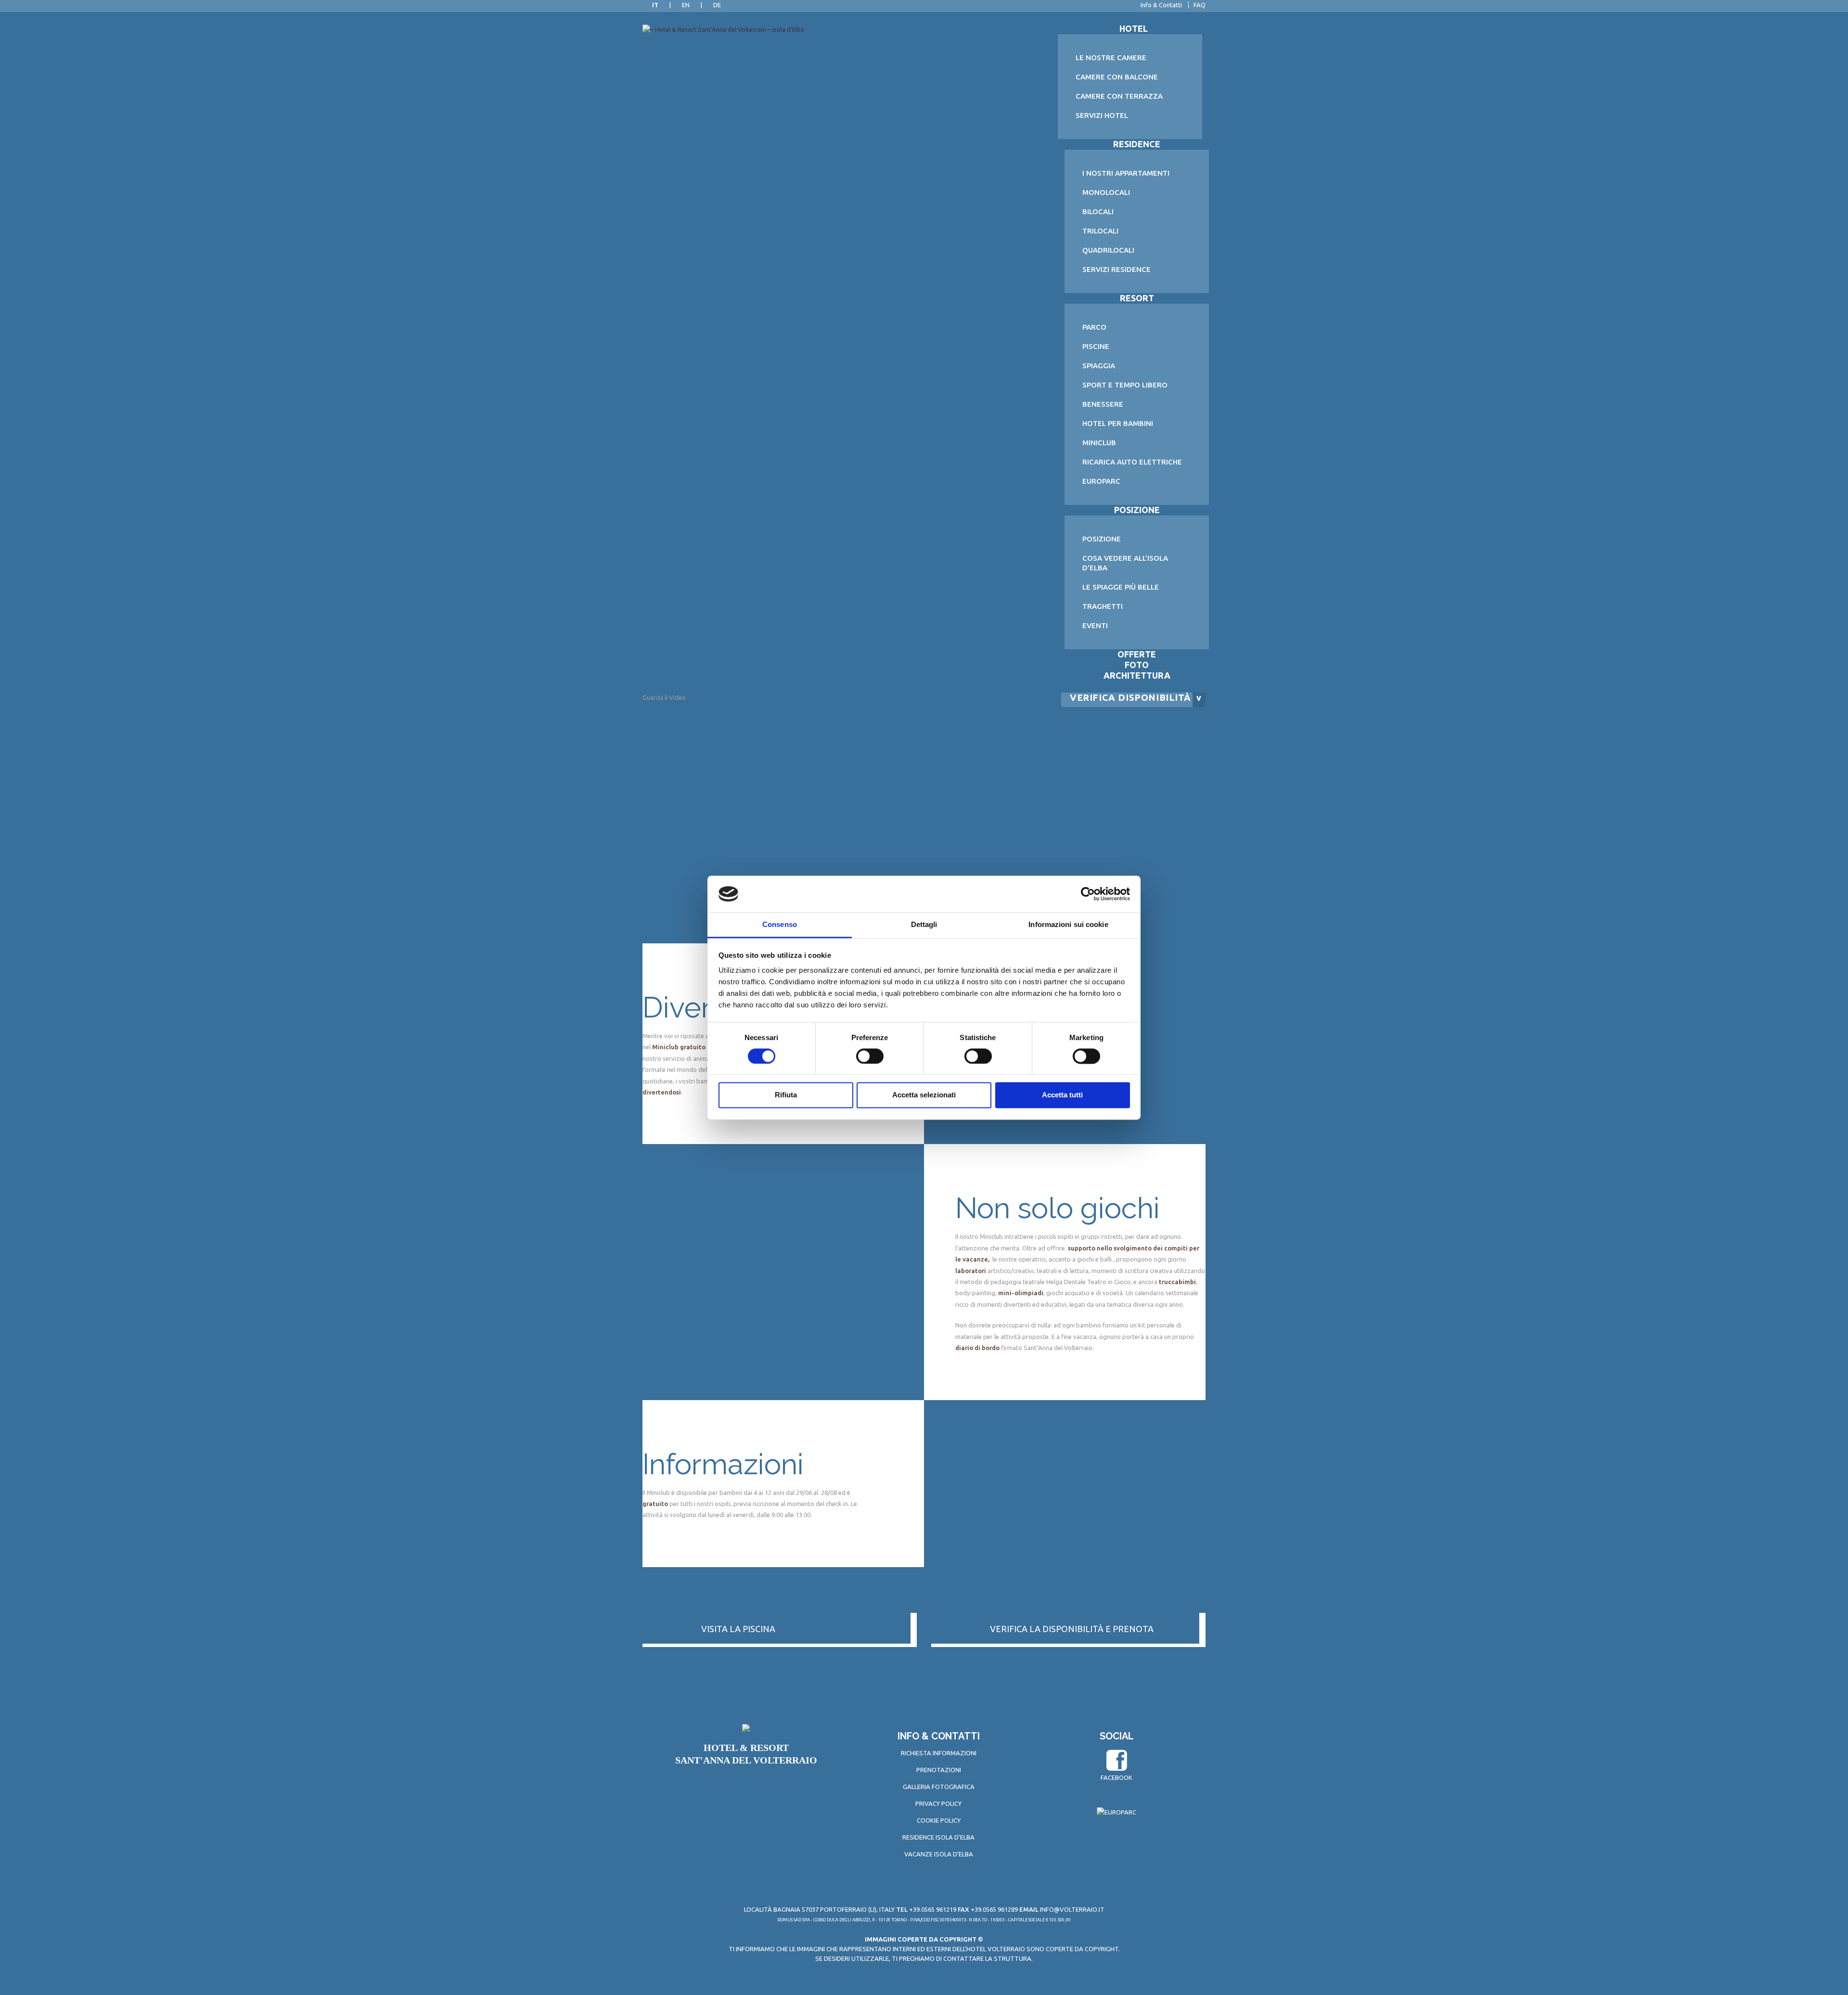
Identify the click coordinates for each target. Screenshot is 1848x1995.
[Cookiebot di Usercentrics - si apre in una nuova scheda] (1088, 894)
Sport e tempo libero (1125, 385)
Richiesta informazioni (939, 1753)
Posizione (1102, 539)
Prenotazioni (939, 1770)
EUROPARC (1101, 481)
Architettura (1137, 675)
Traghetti (1103, 606)
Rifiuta (786, 1095)
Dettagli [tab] (924, 925)
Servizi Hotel (1102, 115)
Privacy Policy (938, 1803)
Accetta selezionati (924, 1095)
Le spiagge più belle (1121, 587)
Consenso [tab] (780, 925)
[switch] (870, 1056)
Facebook (1116, 1777)
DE (717, 5)
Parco (1094, 327)
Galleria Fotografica (939, 1787)
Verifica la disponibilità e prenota (1072, 1629)
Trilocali (1100, 231)
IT (655, 5)
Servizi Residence (1116, 269)
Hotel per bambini (1118, 423)
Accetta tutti (1062, 1095)
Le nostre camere (1111, 58)
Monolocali (1106, 192)
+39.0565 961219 (926, 1909)
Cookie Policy (939, 1820)
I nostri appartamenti (1126, 173)
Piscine (1096, 346)
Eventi (1095, 625)
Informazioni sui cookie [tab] (1068, 925)
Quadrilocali (1108, 250)
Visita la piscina (738, 1629)
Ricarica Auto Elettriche (1132, 462)
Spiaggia (1099, 366)
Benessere (1103, 404)
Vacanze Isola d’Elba (939, 1854)
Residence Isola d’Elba (938, 1837)
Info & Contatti (1161, 5)
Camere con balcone (1117, 77)
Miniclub (1099, 443)
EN (686, 5)
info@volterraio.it (1072, 1909)
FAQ (1200, 5)
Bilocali (1098, 212)
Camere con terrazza (1119, 96)
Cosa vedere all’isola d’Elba (1125, 563)
